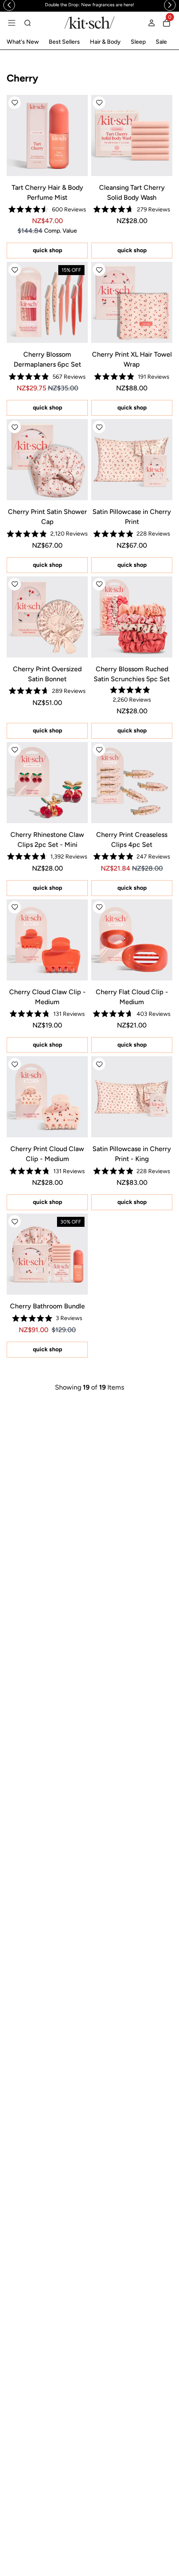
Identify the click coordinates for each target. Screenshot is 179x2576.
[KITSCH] (89, 23)
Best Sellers (64, 42)
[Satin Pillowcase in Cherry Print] (132, 460)
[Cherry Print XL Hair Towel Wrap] (132, 302)
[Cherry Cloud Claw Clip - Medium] (47, 940)
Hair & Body (105, 42)
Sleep (138, 42)
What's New (23, 42)
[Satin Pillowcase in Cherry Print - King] (132, 1097)
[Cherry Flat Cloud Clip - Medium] (132, 940)
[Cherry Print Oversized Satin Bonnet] (47, 617)
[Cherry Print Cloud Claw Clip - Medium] (47, 1097)
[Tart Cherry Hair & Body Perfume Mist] (47, 135)
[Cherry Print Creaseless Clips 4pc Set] (132, 783)
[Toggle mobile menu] (12, 23)
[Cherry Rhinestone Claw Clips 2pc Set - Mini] (47, 783)
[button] (15, 103)
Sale (161, 42)
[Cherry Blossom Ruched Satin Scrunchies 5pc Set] (132, 617)
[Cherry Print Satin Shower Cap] (47, 460)
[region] (89, 5)
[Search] (27, 23)
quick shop (47, 250)
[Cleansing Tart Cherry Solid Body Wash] (132, 135)
